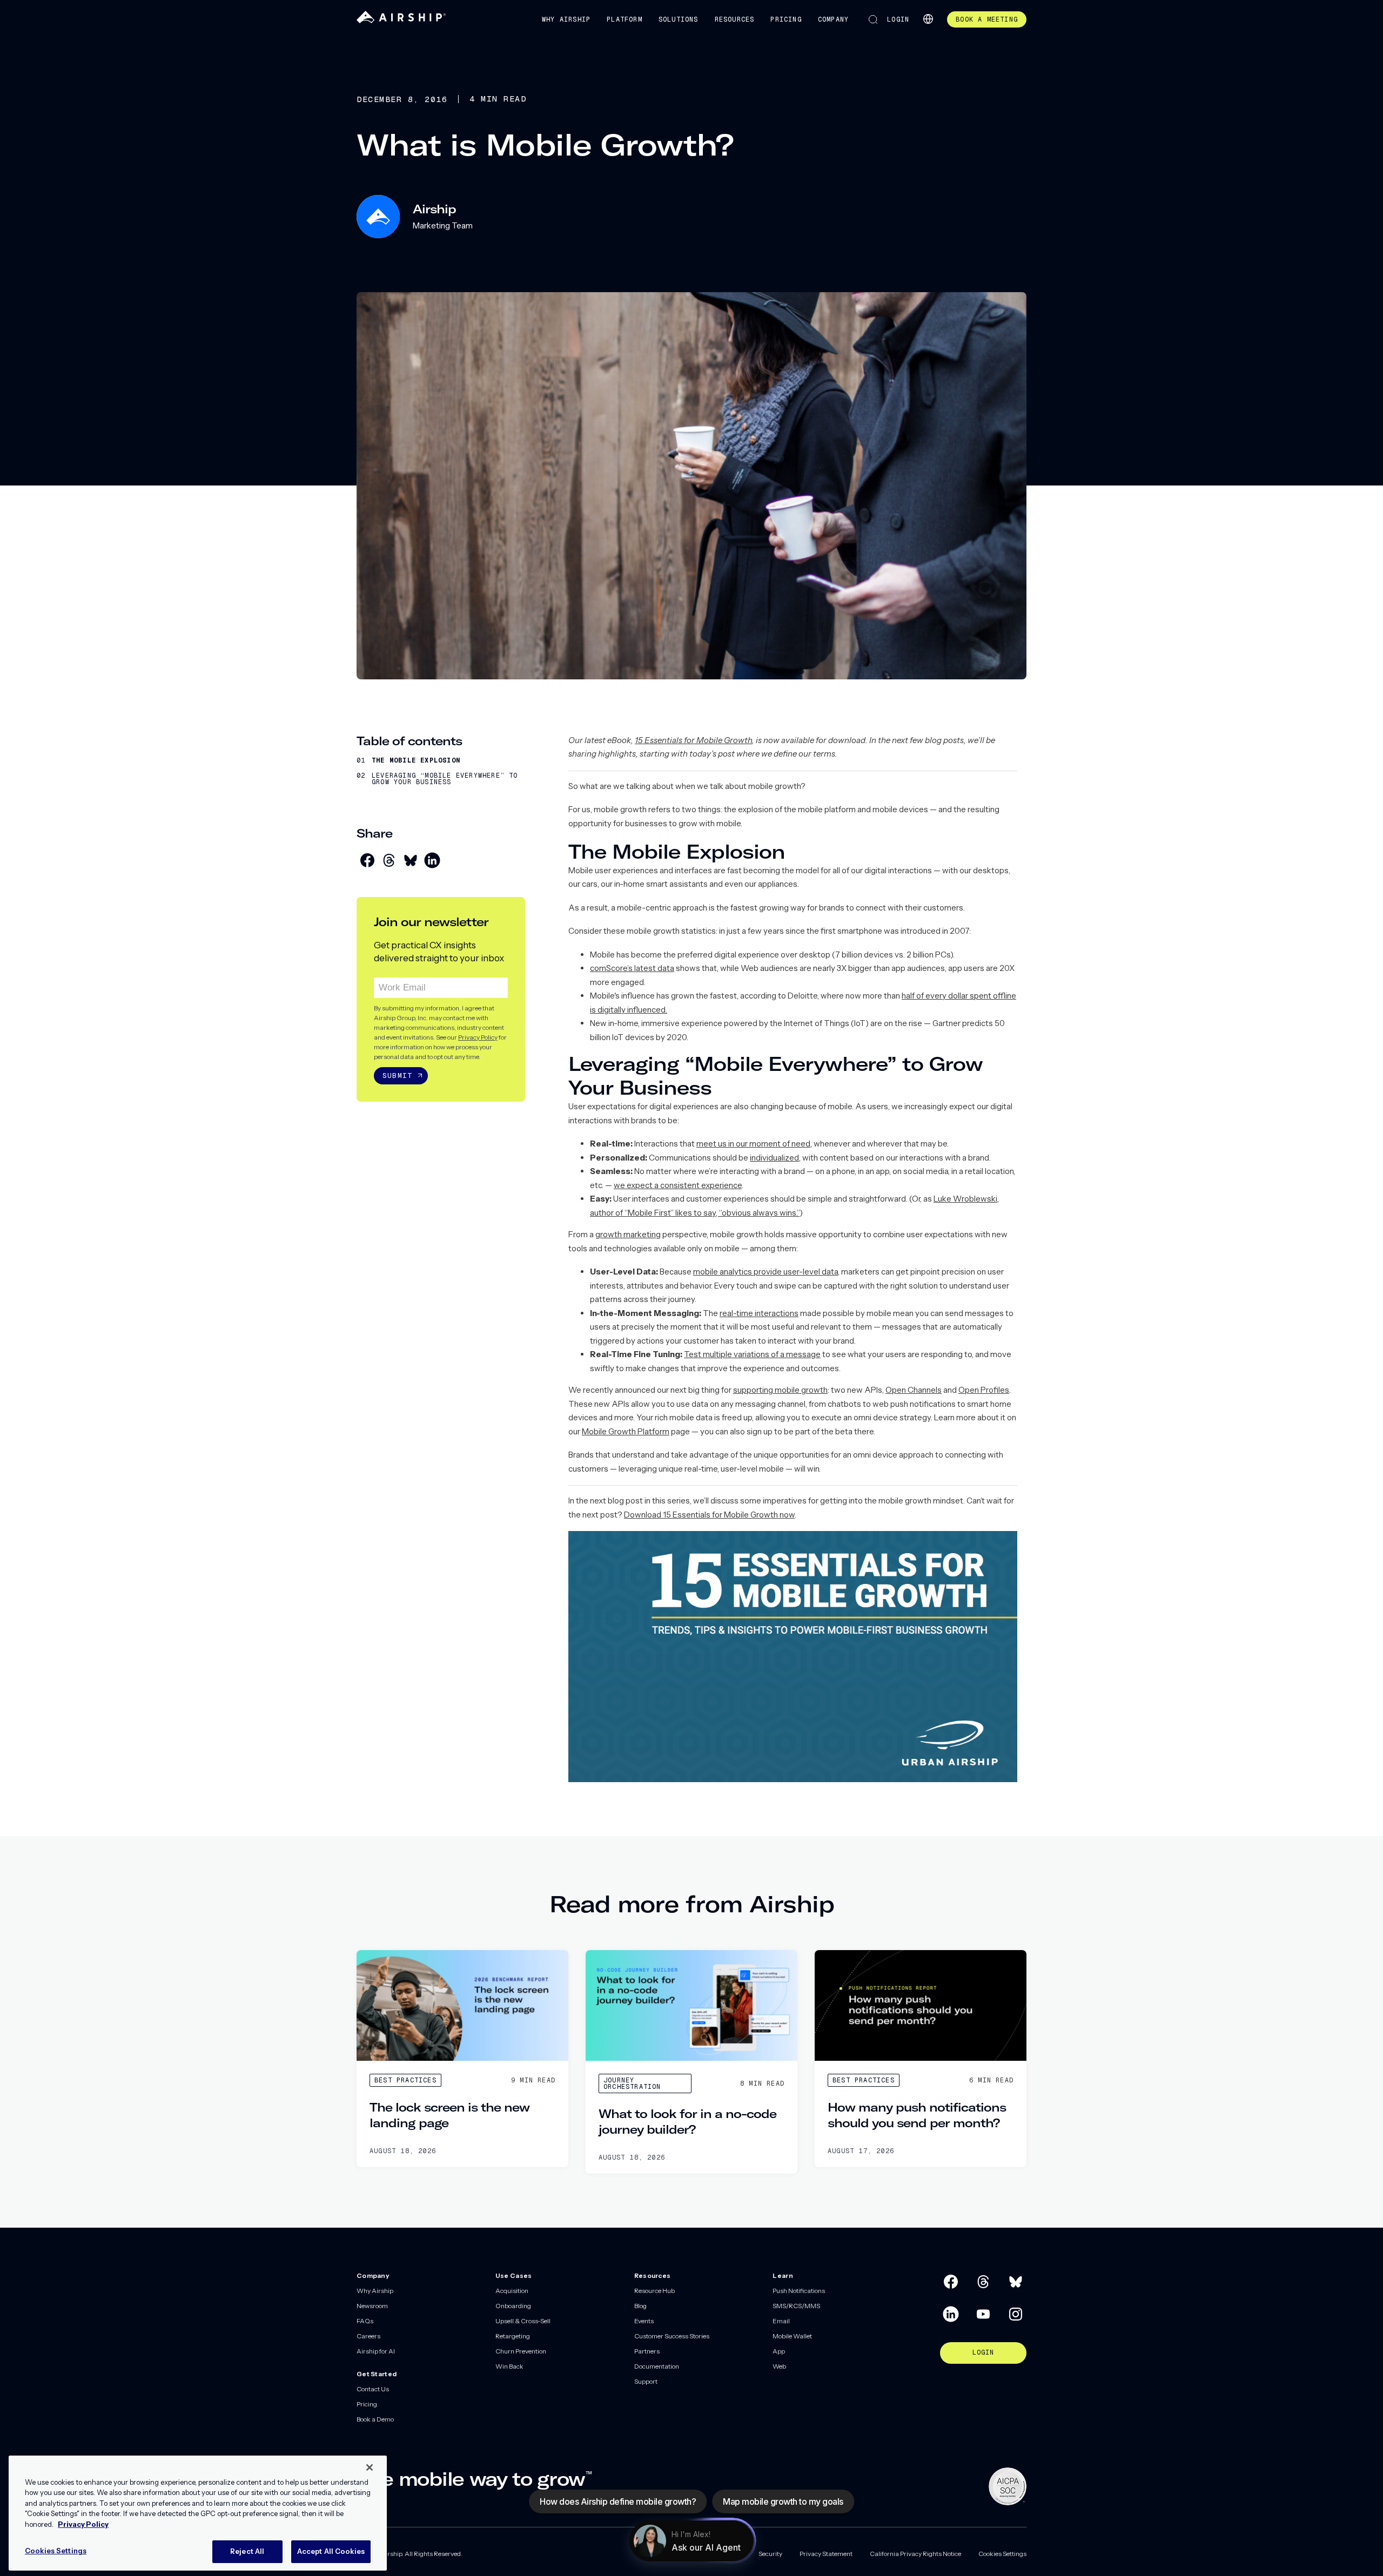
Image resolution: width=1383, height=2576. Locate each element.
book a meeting (987, 19)
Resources (735, 19)
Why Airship (566, 19)
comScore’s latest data (632, 968)
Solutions (679, 19)
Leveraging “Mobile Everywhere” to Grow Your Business (445, 779)
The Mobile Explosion (416, 760)
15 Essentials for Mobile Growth (693, 740)
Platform (625, 19)
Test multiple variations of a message (752, 1354)
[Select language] (928, 19)
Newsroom (372, 2306)
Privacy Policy (478, 1037)
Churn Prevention (521, 2351)
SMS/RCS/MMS (796, 2306)
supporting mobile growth (780, 1390)
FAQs (365, 2321)
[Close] (370, 2467)
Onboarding (513, 2306)
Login (898, 19)
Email (781, 2321)
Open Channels (914, 1390)
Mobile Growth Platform (626, 1431)
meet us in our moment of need (753, 1144)
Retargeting (513, 2336)
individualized (774, 1158)
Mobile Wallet (792, 2336)
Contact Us (373, 2389)
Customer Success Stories (672, 2336)
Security (770, 2554)
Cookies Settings (1002, 2554)
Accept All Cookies (331, 2551)
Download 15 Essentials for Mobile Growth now (709, 1515)
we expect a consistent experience (678, 1185)
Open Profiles (984, 1390)
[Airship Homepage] (401, 21)
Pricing (786, 19)
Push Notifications (799, 2291)
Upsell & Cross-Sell (523, 2321)
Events (644, 2321)
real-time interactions (759, 1313)
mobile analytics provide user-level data (766, 1272)
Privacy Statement (826, 2554)
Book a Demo (375, 2419)
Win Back (509, 2366)
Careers (368, 2336)
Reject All (247, 2551)
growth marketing (628, 1234)
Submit (397, 1075)
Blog (640, 2306)
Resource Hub (654, 2291)
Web (779, 2366)
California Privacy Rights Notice (915, 2554)
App (779, 2351)
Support (646, 2381)
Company (833, 19)
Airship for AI (376, 2351)
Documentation (657, 2366)
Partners (647, 2351)
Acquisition (512, 2291)
